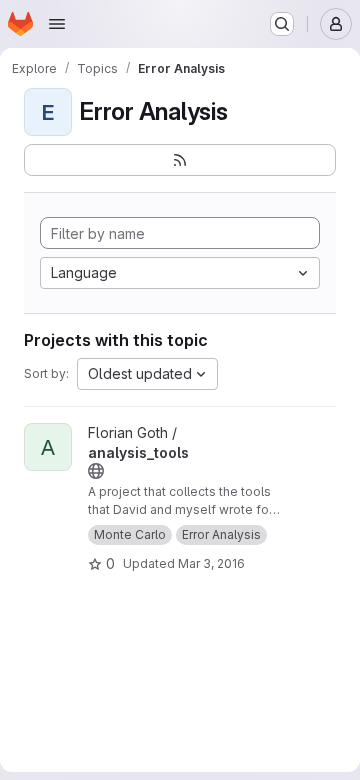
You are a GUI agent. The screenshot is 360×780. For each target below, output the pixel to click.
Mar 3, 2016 (211, 563)
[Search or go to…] (282, 24)
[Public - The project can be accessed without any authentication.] (96, 471)
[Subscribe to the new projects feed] (180, 160)
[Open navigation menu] (57, 24)
